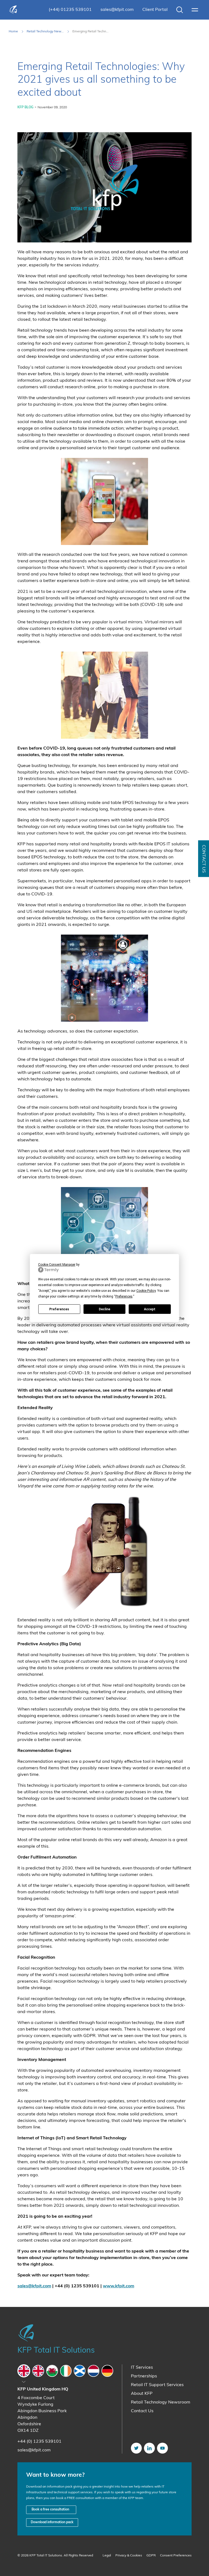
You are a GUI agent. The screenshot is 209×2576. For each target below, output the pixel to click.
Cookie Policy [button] (146, 1291)
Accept (150, 1309)
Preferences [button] (124, 1296)
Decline (104, 1309)
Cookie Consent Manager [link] (57, 1265)
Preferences (59, 1309)
